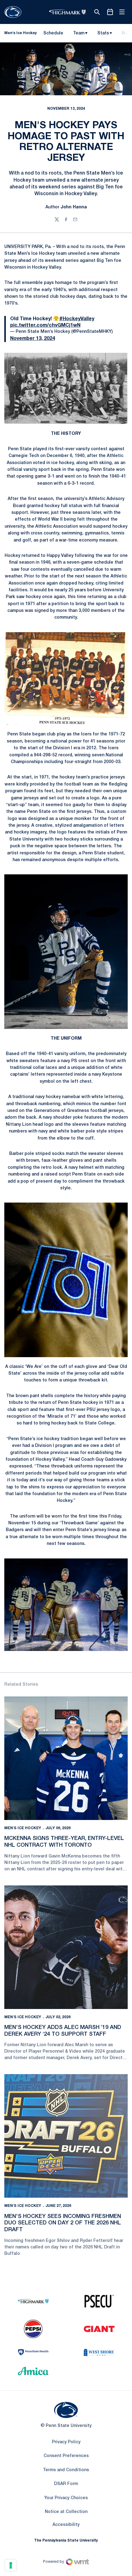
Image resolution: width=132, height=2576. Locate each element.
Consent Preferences (66, 2456)
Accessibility (66, 2525)
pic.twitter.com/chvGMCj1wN (45, 325)
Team (79, 33)
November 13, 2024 (33, 339)
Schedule (53, 33)
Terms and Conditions (66, 2470)
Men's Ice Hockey (23, 1828)
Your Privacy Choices (66, 2498)
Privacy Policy (66, 2442)
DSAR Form (66, 2484)
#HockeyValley (77, 319)
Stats (103, 33)
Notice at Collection (66, 2512)
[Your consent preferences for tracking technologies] (11, 2565)
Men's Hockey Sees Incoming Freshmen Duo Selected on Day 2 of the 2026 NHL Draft (63, 2223)
